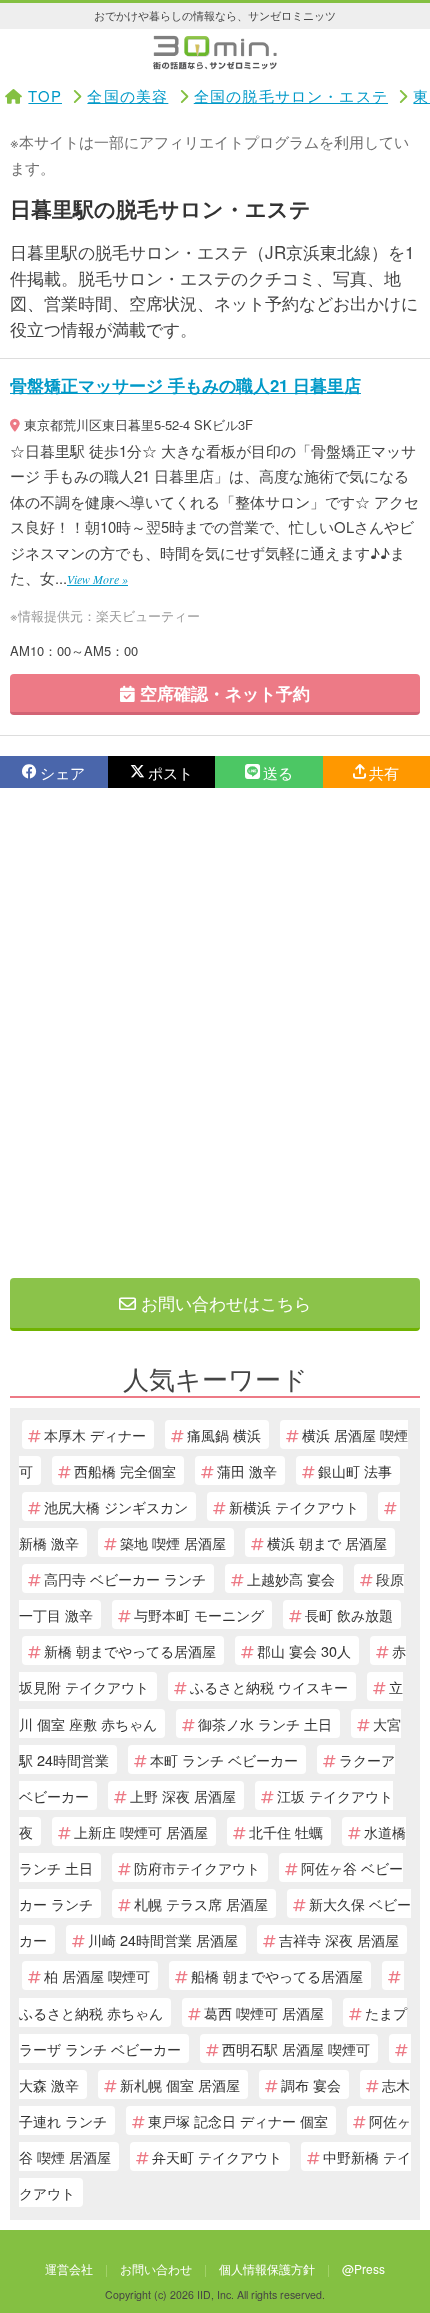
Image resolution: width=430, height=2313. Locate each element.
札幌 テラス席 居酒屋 (201, 1903)
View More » (97, 579)
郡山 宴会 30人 (304, 1650)
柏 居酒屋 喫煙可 (97, 1975)
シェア (62, 772)
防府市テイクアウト (197, 1867)
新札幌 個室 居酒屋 (180, 2084)
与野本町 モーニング (199, 1614)
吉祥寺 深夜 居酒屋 (339, 1939)
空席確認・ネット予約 (222, 693)
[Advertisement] (215, 1033)
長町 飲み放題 (349, 1614)
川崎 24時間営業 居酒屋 (163, 1939)
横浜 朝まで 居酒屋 (327, 1542)
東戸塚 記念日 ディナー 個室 (238, 2120)
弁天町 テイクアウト (217, 2156)
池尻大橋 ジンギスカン (116, 1506)
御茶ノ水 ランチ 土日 (265, 1723)
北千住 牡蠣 (286, 1831)
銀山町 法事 (355, 1470)
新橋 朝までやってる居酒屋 (130, 1650)
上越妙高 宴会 (291, 1578)
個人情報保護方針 (267, 2268)
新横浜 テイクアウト (294, 1506)
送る (278, 772)
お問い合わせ (156, 2268)
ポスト (170, 772)
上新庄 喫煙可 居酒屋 (141, 1831)
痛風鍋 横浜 (224, 1434)
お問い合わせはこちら (223, 1302)
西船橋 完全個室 (125, 1470)
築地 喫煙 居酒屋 (173, 1542)
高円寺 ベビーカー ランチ (125, 1578)
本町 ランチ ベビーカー (224, 1759)
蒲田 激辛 (247, 1470)
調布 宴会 (311, 2084)
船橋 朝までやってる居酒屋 (277, 1975)
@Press (363, 2268)
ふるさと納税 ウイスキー (269, 1686)
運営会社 (69, 2268)
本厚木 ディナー (95, 1434)
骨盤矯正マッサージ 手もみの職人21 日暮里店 (185, 385)
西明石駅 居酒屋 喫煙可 (296, 2048)
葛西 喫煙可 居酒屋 (264, 2012)
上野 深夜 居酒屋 (183, 1795)
